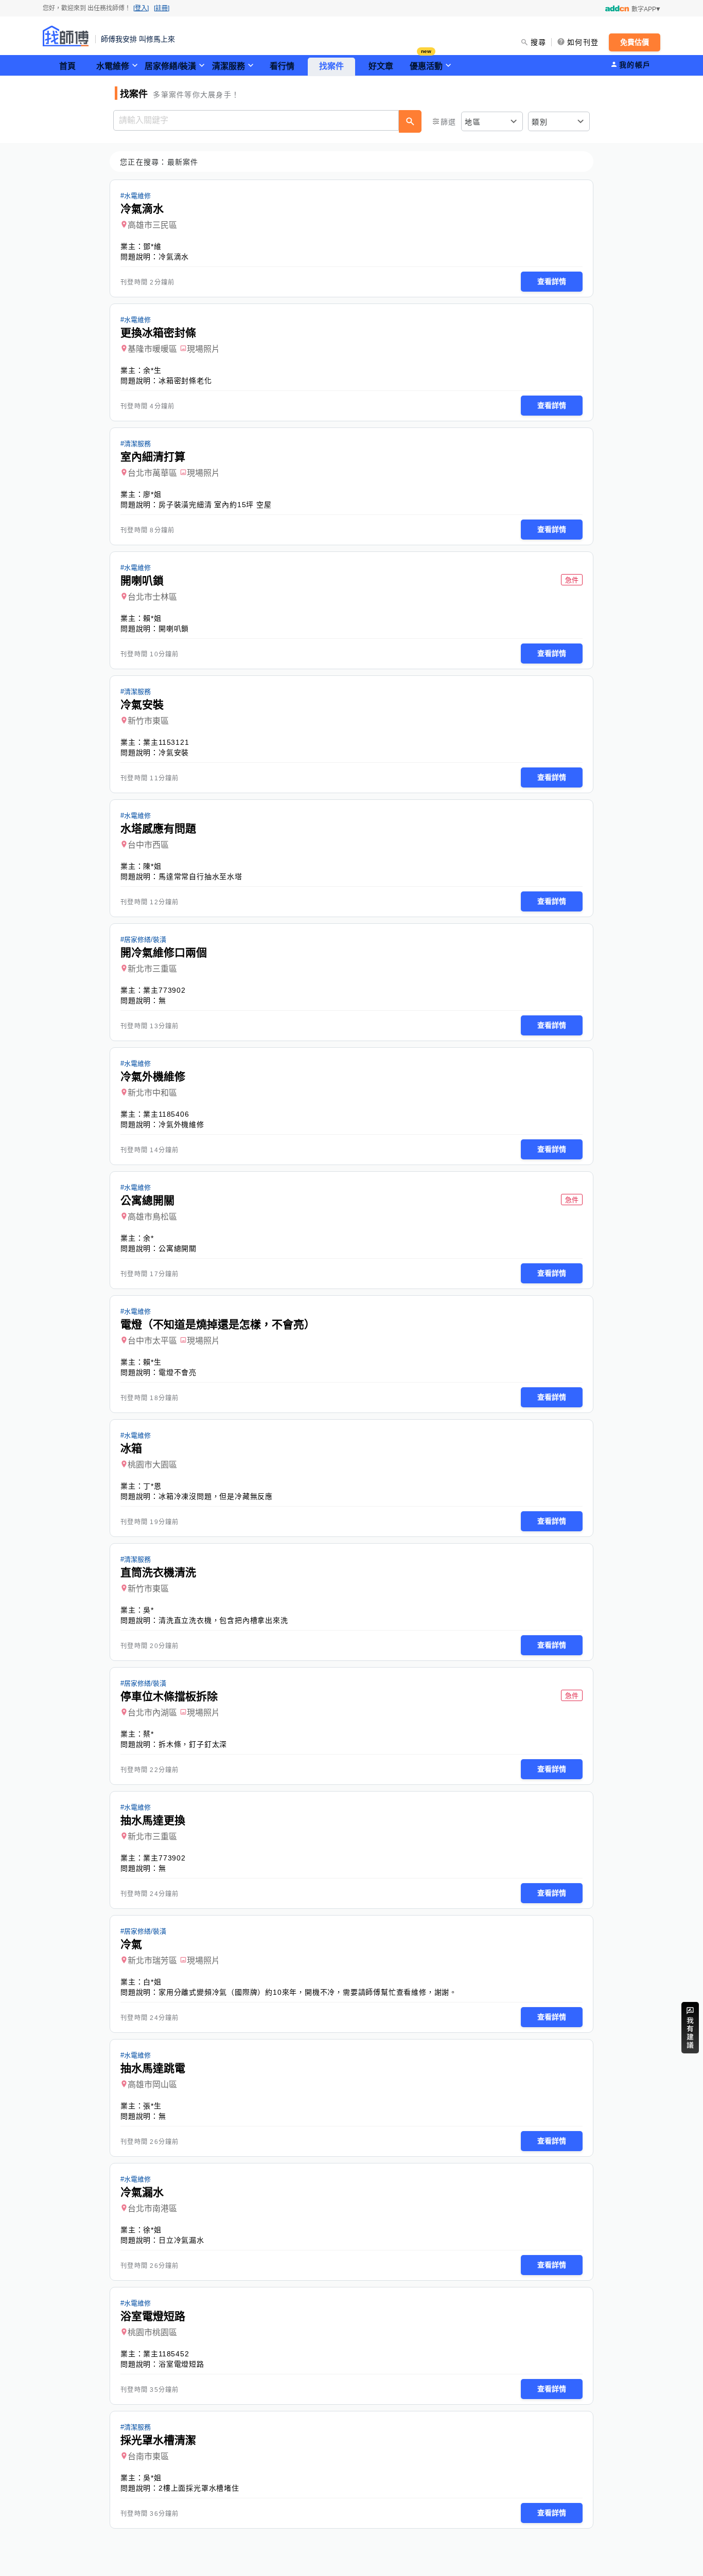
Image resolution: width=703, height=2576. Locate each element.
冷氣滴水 (174, 257)
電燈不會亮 (178, 1372)
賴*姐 (152, 618)
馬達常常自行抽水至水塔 (200, 876)
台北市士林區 (152, 597)
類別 (540, 122)
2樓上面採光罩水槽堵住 (199, 2488)
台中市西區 (148, 845)
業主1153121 (166, 742)
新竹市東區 (148, 721)
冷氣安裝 (174, 753)
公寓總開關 (178, 1248)
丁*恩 (152, 1486)
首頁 (67, 66)
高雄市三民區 (152, 225)
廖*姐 (152, 494)
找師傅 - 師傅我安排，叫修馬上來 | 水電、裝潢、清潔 (66, 36)
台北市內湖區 (152, 1713)
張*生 (152, 2106)
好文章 (381, 66)
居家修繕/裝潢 (170, 66)
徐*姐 (152, 2230)
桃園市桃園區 (152, 2332)
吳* (148, 1610)
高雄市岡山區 (152, 2085)
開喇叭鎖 (174, 629)
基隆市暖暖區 (152, 349)
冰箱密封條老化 (185, 381)
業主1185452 (166, 2354)
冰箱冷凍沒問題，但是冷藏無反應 (216, 1496)
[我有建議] (690, 2028)
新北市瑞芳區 (152, 1961)
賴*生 (152, 1362)
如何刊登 (583, 42)
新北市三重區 (152, 969)
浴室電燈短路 (181, 2364)
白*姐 (152, 1982)
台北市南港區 (152, 2208)
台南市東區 (148, 2456)
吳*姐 (152, 2478)
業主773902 (164, 990)
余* (148, 1238)
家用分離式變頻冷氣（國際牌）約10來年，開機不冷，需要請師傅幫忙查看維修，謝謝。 (308, 1992)
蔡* (148, 1734)
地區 (473, 122)
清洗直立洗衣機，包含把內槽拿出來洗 (223, 1620)
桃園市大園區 (152, 1465)
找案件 (331, 66)
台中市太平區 (152, 1341)
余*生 (152, 370)
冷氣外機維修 (181, 1124)
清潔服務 (229, 66)
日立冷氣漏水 (181, 2240)
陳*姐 (152, 866)
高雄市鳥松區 (152, 1217)
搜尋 (539, 42)
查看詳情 (552, 281)
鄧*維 (152, 246)
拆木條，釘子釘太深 (193, 1744)
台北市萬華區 (152, 473)
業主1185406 (166, 1114)
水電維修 (113, 66)
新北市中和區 (152, 1093)
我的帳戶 (635, 65)
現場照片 (203, 349)
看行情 (282, 66)
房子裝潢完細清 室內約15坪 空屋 (215, 505)
